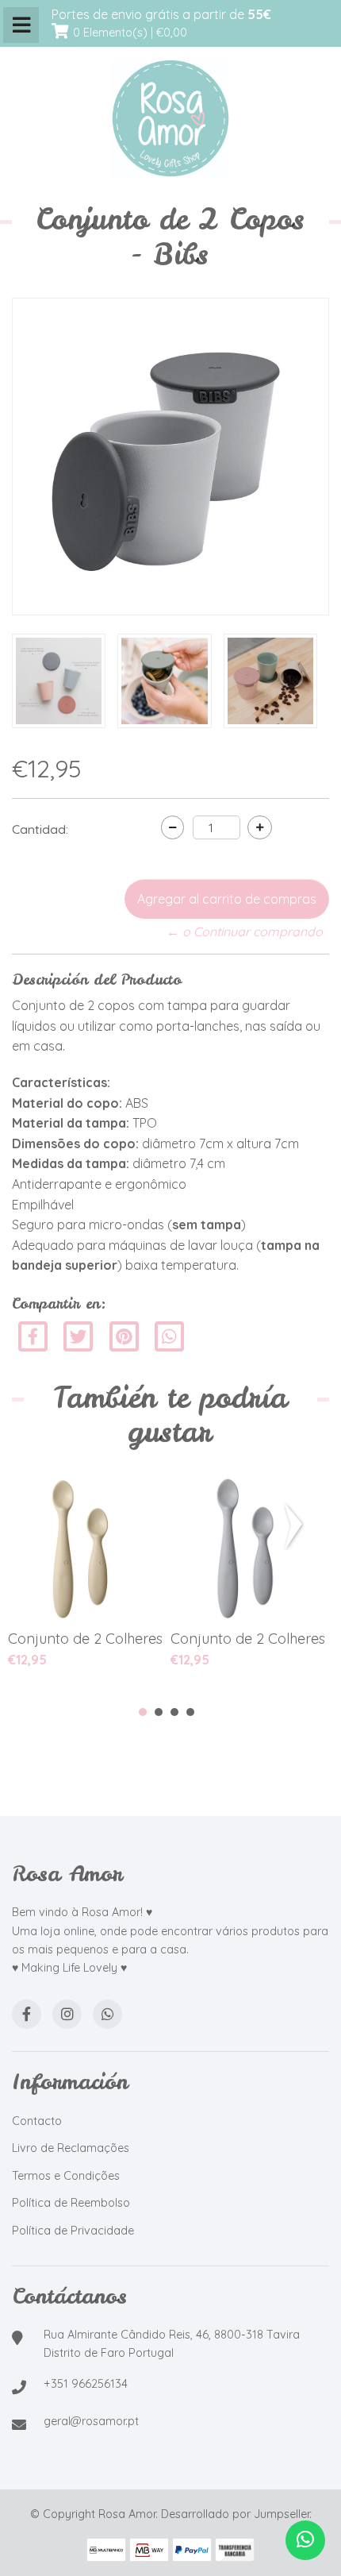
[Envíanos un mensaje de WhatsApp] (305, 2540)
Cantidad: (40, 829)
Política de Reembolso (71, 2203)
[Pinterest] (124, 1335)
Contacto (37, 2121)
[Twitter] (80, 1335)
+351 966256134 (86, 2384)
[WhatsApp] (107, 2014)
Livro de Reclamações (71, 2148)
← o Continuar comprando (245, 931)
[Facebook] (33, 1335)
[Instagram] (67, 2014)
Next (297, 1526)
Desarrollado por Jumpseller (235, 2514)
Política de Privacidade (73, 2231)
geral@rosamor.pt (91, 2421)
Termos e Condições (66, 2176)
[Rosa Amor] (170, 119)
